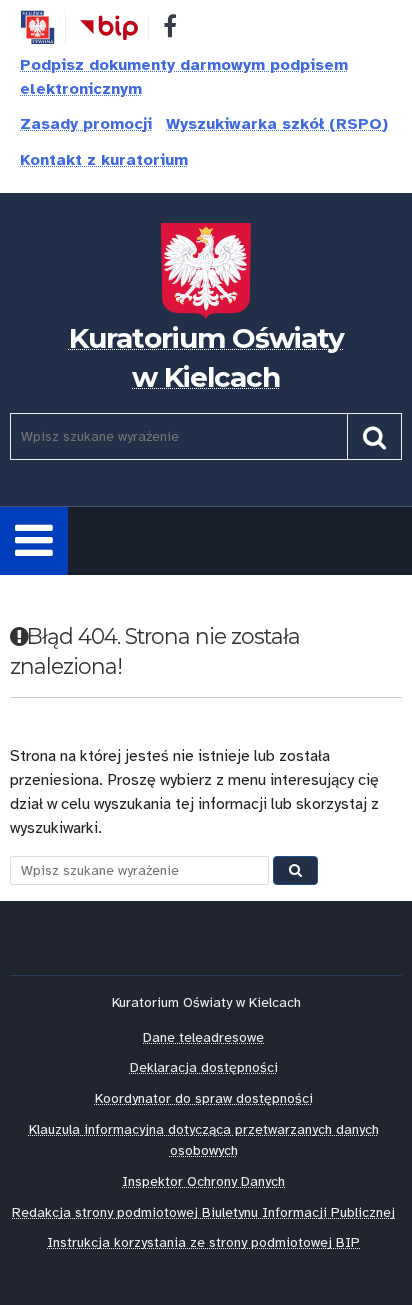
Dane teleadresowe (203, 1037)
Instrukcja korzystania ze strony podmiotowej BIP (203, 1242)
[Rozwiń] (34, 541)
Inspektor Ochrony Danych (203, 1181)
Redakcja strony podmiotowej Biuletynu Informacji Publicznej (203, 1212)
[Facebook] (170, 30)
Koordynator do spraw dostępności (204, 1098)
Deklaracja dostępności (204, 1067)
